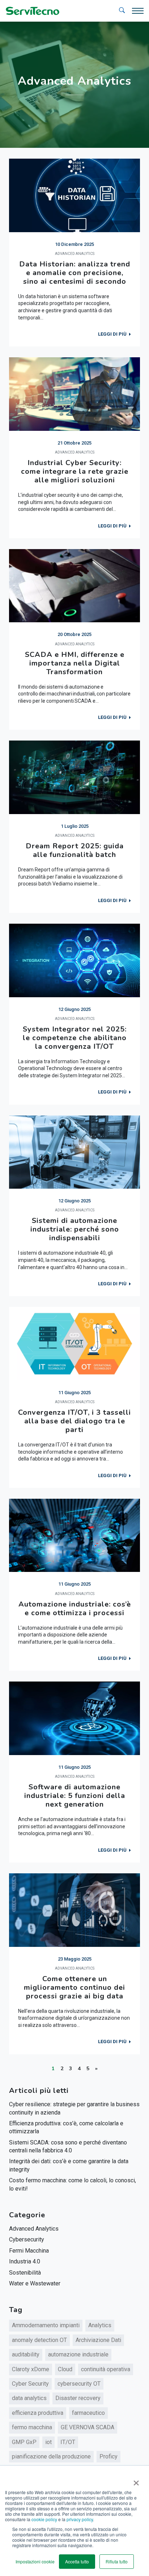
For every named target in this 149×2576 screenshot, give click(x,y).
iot (48, 2442)
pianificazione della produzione (51, 2456)
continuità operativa (106, 2369)
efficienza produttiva (38, 2413)
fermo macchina (32, 2427)
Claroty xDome (31, 2369)
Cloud (65, 2369)
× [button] (135, 2480)
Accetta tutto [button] (77, 2561)
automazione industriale (78, 2354)
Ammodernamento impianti (46, 2325)
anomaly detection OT (39, 2340)
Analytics (100, 2325)
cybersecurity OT (79, 2384)
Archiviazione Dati (98, 2340)
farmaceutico (88, 2413)
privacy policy (80, 2519)
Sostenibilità (25, 2273)
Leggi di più (112, 334)
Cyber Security (30, 2384)
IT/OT (68, 2442)
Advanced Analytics (34, 2229)
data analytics (29, 2398)
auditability (26, 2354)
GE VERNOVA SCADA (88, 2427)
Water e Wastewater (35, 2283)
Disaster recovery (78, 2398)
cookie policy (44, 2519)
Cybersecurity (27, 2239)
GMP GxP (24, 2442)
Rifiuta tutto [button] (117, 2561)
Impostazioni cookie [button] (35, 2561)
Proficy (108, 2456)
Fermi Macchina (29, 2251)
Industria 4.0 (25, 2261)
